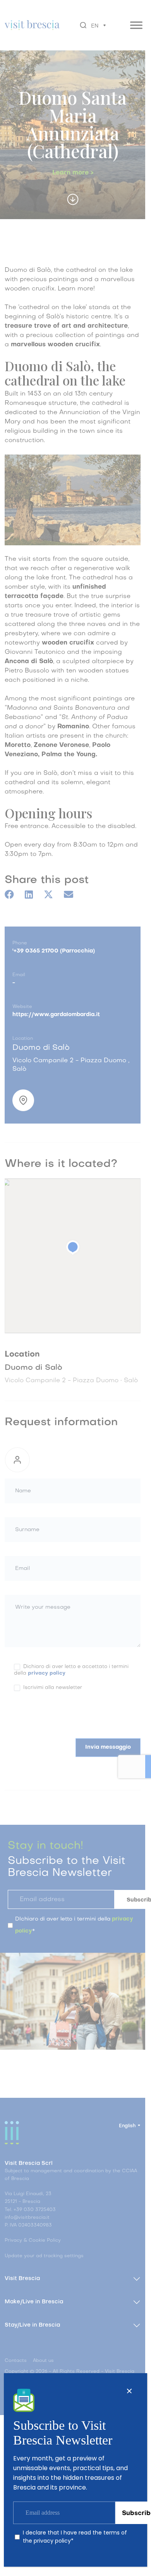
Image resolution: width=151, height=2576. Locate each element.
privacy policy (52, 2541)
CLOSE (129, 2391)
